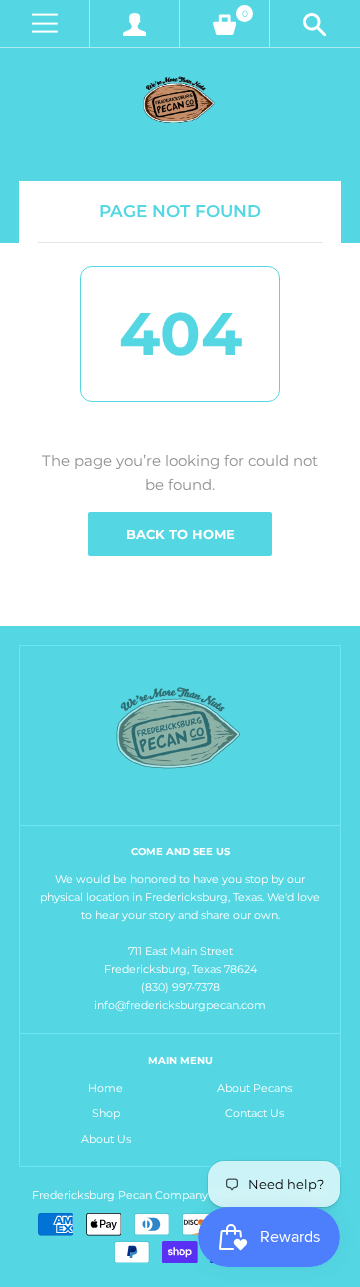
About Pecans (254, 1088)
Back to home (180, 534)
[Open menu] (44, 23)
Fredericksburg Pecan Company (121, 1195)
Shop (106, 1113)
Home (105, 1088)
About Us (106, 1139)
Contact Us (254, 1113)
